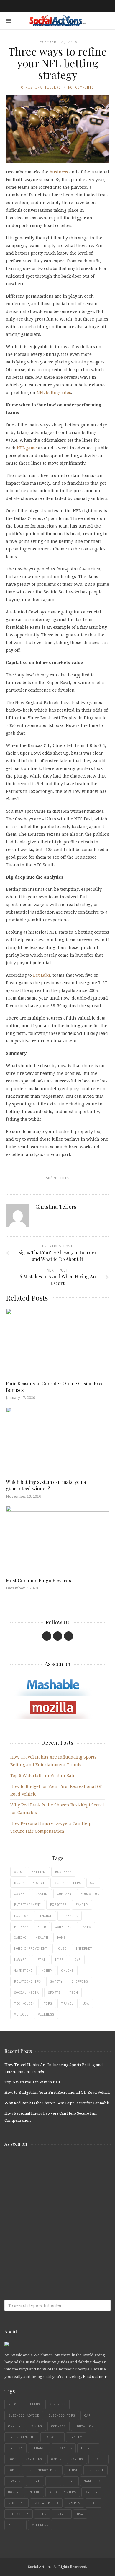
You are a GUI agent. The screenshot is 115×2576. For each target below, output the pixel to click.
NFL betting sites (54, 392)
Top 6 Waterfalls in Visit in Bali (42, 1775)
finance (45, 1916)
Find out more (96, 2376)
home (61, 1938)
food (42, 1927)
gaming (20, 1938)
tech (74, 1993)
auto (18, 1872)
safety (56, 1981)
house (61, 1948)
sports (54, 1993)
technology (24, 2003)
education (90, 1894)
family (82, 1905)
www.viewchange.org (47, 2257)
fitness (21, 1927)
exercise (58, 1905)
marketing (23, 1971)
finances (70, 1916)
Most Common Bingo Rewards (38, 1580)
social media (27, 1993)
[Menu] (9, 21)
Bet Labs (42, 975)
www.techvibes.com (47, 2234)
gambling (63, 1927)
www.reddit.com (47, 2211)
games (86, 1927)
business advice (30, 1883)
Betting (39, 1872)
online (68, 1971)
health (42, 1938)
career (20, 1894)
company (64, 1894)
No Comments (81, 87)
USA (86, 2003)
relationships (28, 1981)
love (77, 1960)
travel (68, 2003)
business (59, 172)
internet (84, 1948)
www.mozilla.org (47, 2187)
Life (59, 1960)
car (93, 1883)
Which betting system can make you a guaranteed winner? (46, 1485)
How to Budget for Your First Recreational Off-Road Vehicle (57, 2092)
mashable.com (47, 2164)
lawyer (20, 1960)
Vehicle (21, 2014)
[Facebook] (47, 1636)
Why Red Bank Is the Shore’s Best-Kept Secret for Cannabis (57, 2103)
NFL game (27, 448)
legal (41, 1960)
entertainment (28, 1905)
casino (42, 1894)
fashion (21, 1916)
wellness (46, 2014)
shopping (80, 1981)
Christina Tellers (41, 87)
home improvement (31, 1948)
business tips (68, 1883)
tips (48, 2003)
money (47, 1971)
